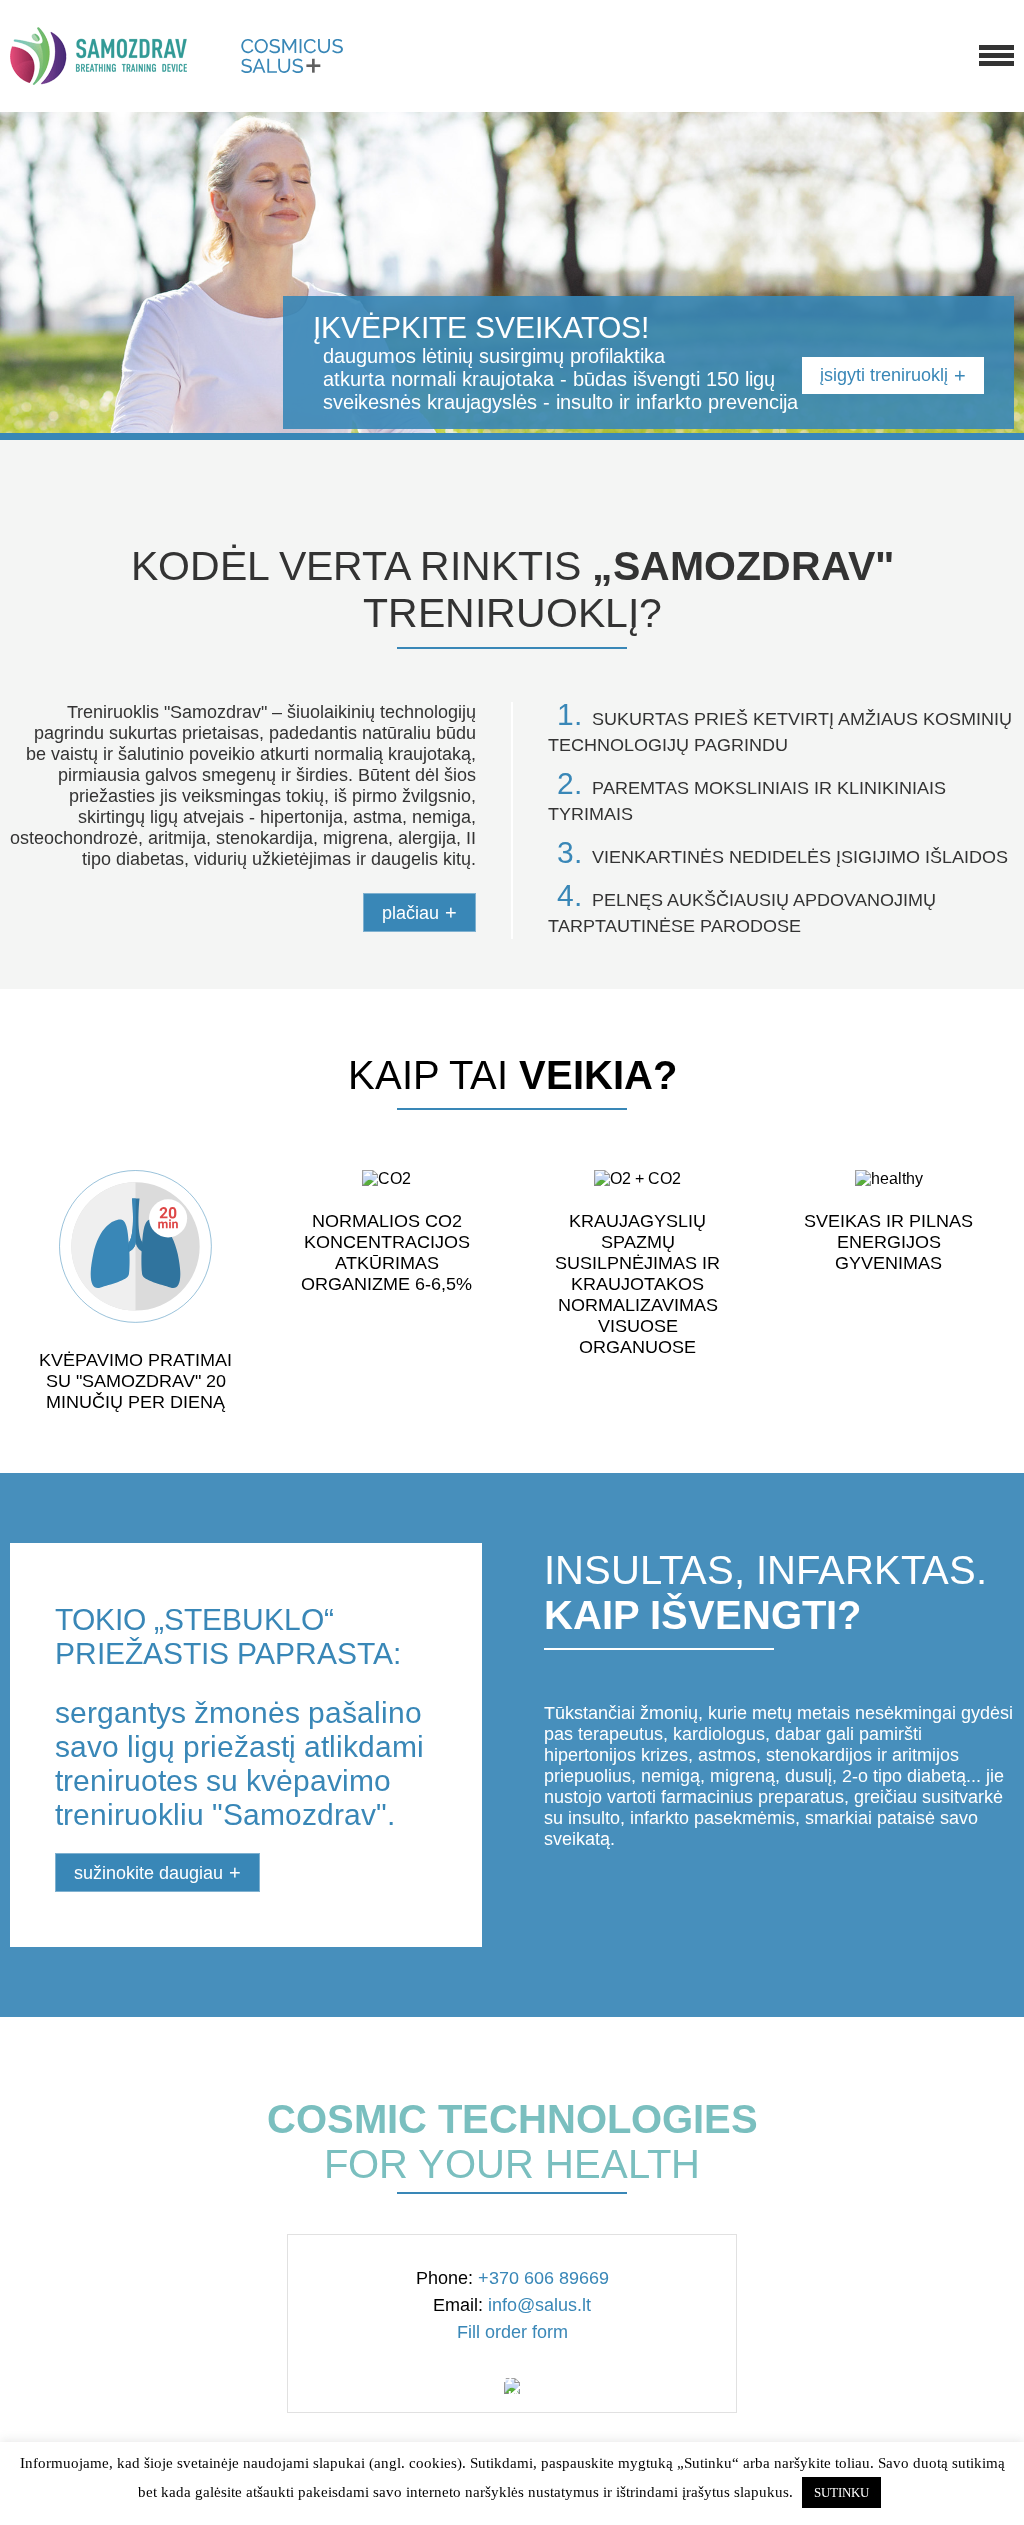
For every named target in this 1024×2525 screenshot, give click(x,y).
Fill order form (512, 2332)
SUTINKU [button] (841, 2492)
